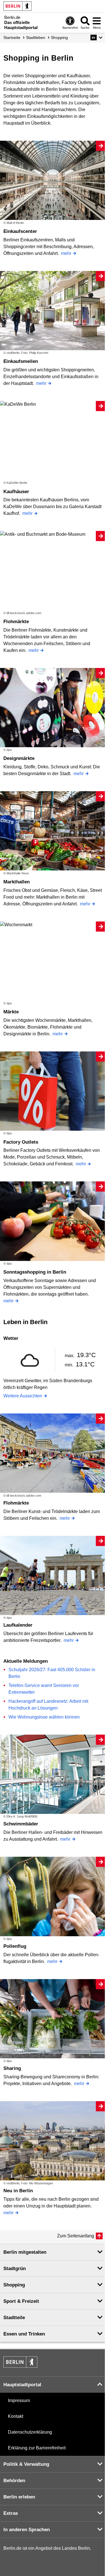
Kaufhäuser (16, 492)
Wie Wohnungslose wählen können (44, 1717)
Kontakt (16, 2416)
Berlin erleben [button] (19, 2497)
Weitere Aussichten (23, 1396)
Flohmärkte (16, 622)
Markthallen (17, 882)
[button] (97, 38)
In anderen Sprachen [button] (27, 2530)
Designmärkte (19, 758)
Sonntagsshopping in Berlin (35, 1272)
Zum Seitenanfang (76, 2236)
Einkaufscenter (20, 231)
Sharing (12, 2068)
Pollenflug (15, 1946)
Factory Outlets (21, 1142)
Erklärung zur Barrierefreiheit (37, 2448)
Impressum (19, 2400)
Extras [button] (11, 2513)
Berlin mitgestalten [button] (25, 2252)
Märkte (11, 1012)
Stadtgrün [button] (15, 2269)
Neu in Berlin (18, 2191)
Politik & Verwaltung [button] (26, 2464)
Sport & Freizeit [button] (21, 2301)
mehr (66, 253)
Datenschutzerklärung (30, 2432)
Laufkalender (18, 1625)
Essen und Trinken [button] (24, 2334)
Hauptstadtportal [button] (22, 2385)
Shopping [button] (14, 2285)
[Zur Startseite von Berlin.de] (20, 2366)
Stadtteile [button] (14, 2318)
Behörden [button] (14, 2481)
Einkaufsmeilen (21, 361)
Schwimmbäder (21, 1824)
